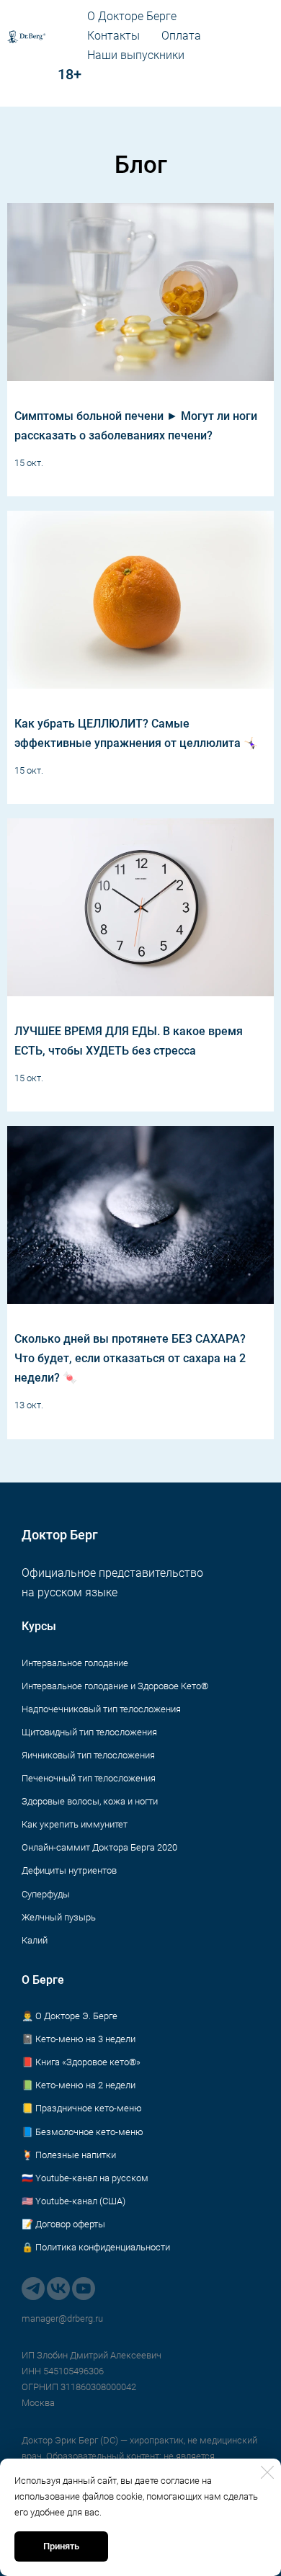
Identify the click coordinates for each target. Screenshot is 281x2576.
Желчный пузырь (59, 1917)
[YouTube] (84, 2289)
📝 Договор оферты (63, 2224)
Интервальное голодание (75, 1663)
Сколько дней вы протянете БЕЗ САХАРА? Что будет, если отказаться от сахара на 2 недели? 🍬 (130, 1358)
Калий (35, 1940)
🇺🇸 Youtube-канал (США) (73, 2201)
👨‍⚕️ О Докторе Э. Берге (70, 2016)
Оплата (181, 36)
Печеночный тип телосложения (89, 1778)
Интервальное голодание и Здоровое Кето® (115, 1686)
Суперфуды (46, 1894)
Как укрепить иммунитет (75, 1824)
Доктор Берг (60, 1535)
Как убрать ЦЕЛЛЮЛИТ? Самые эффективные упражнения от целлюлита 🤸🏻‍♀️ (136, 733)
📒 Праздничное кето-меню (82, 2108)
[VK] (58, 2289)
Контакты (113, 36)
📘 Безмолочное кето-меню (82, 2132)
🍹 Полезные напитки (69, 2155)
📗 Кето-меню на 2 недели (79, 2085)
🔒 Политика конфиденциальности (96, 2247)
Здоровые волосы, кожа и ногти (90, 1801)
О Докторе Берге (132, 16)
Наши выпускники (136, 55)
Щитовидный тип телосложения (89, 1732)
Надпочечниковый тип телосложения (101, 1709)
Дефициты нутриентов (69, 1870)
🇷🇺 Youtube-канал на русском (85, 2178)
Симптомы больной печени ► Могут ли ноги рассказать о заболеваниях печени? (136, 426)
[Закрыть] (267, 2472)
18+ (44, 74)
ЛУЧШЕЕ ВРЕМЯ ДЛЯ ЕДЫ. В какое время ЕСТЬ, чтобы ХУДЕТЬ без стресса (129, 1041)
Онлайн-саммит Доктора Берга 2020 (99, 1847)
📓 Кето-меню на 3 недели (79, 2039)
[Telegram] (33, 2289)
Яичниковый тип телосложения (88, 1755)
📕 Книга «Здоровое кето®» (81, 2062)
